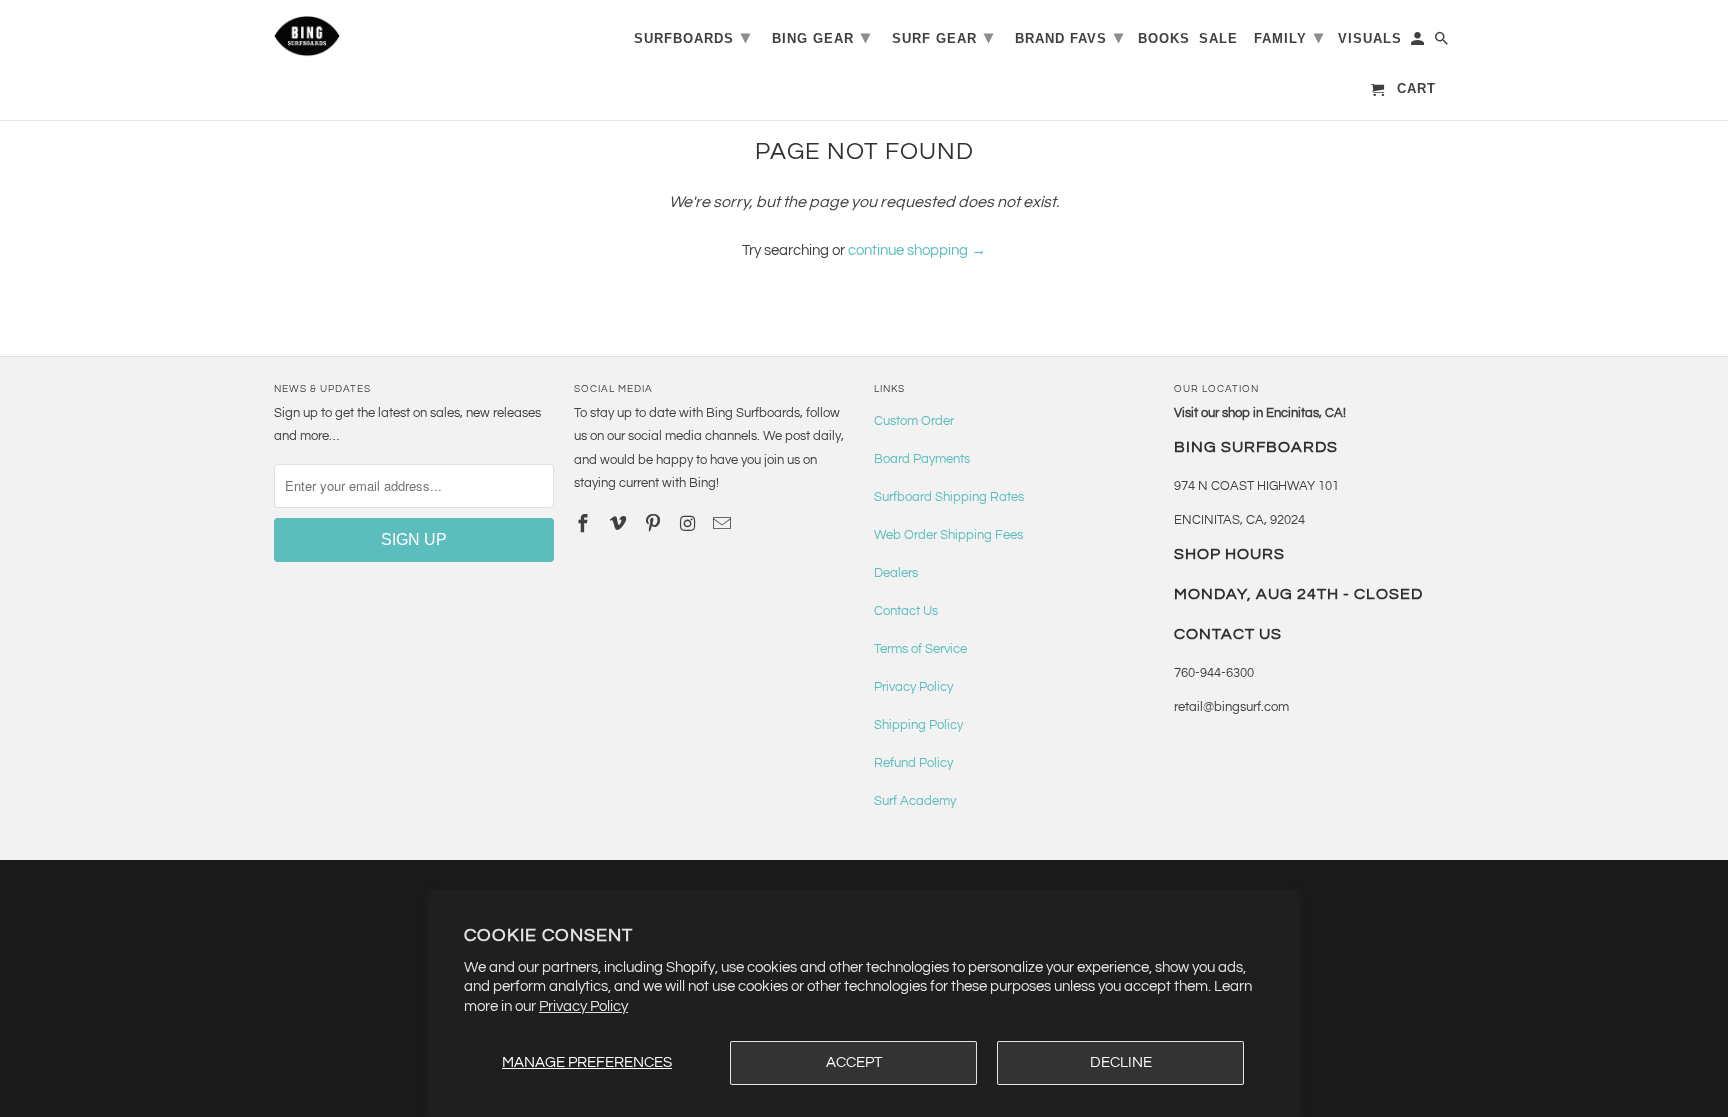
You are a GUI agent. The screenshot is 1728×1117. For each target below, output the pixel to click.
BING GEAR (821, 37)
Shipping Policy (918, 725)
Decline (1121, 1062)
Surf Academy (915, 801)
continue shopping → (917, 250)
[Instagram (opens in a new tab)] (689, 524)
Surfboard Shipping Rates (949, 497)
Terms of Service (920, 649)
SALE (1218, 38)
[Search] (1443, 42)
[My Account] (1419, 42)
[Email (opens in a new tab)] (724, 524)
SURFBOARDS (692, 37)
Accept (854, 1062)
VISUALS (1370, 38)
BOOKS (1164, 38)
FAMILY (1289, 37)
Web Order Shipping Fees (948, 535)
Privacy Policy (583, 1006)
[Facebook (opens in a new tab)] (585, 524)
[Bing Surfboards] (404, 36)
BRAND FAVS (1069, 37)
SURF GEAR (943, 37)
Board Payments (922, 459)
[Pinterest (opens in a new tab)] (655, 524)
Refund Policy (913, 763)
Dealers (896, 573)
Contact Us (906, 611)
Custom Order (914, 421)
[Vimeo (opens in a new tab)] (620, 524)
